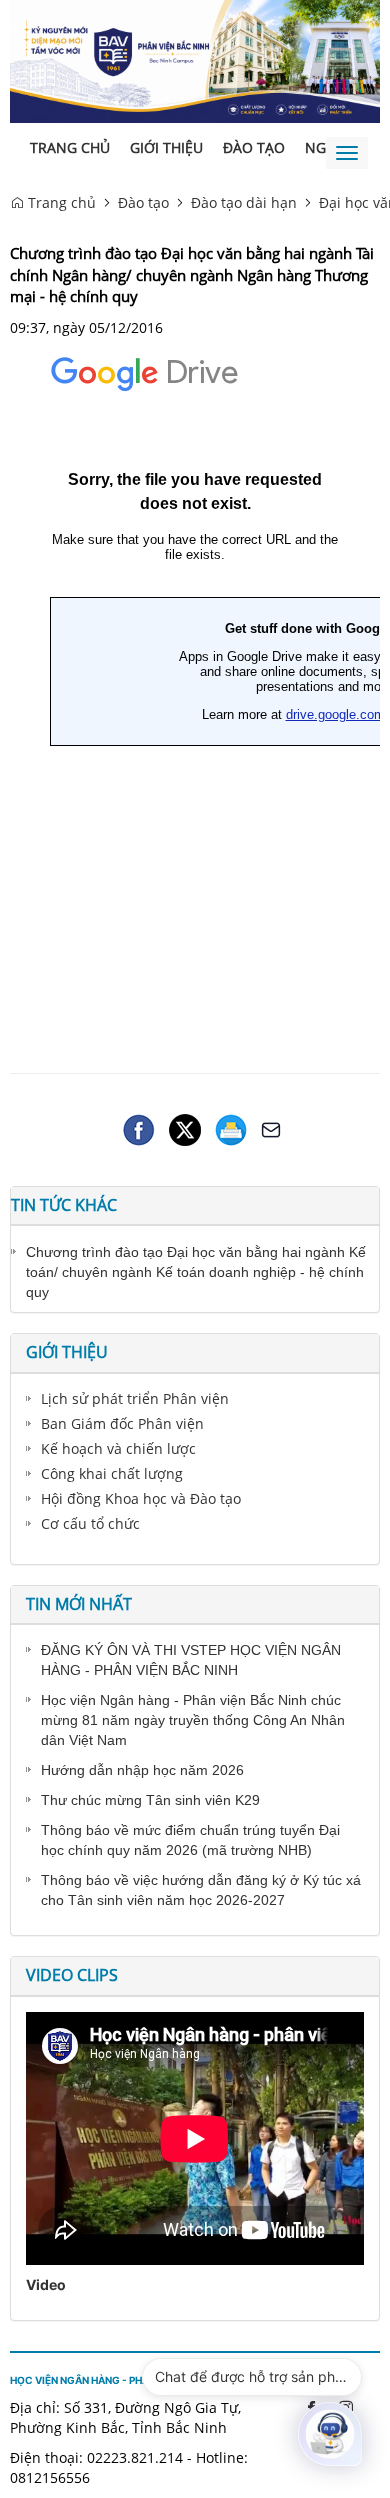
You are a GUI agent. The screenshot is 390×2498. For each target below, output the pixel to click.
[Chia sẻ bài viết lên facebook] (139, 1127)
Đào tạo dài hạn (244, 202)
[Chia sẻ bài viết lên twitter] (185, 1127)
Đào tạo (254, 147)
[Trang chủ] (195, 59)
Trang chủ (70, 147)
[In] (231, 1127)
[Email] (271, 1127)
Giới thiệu (166, 147)
